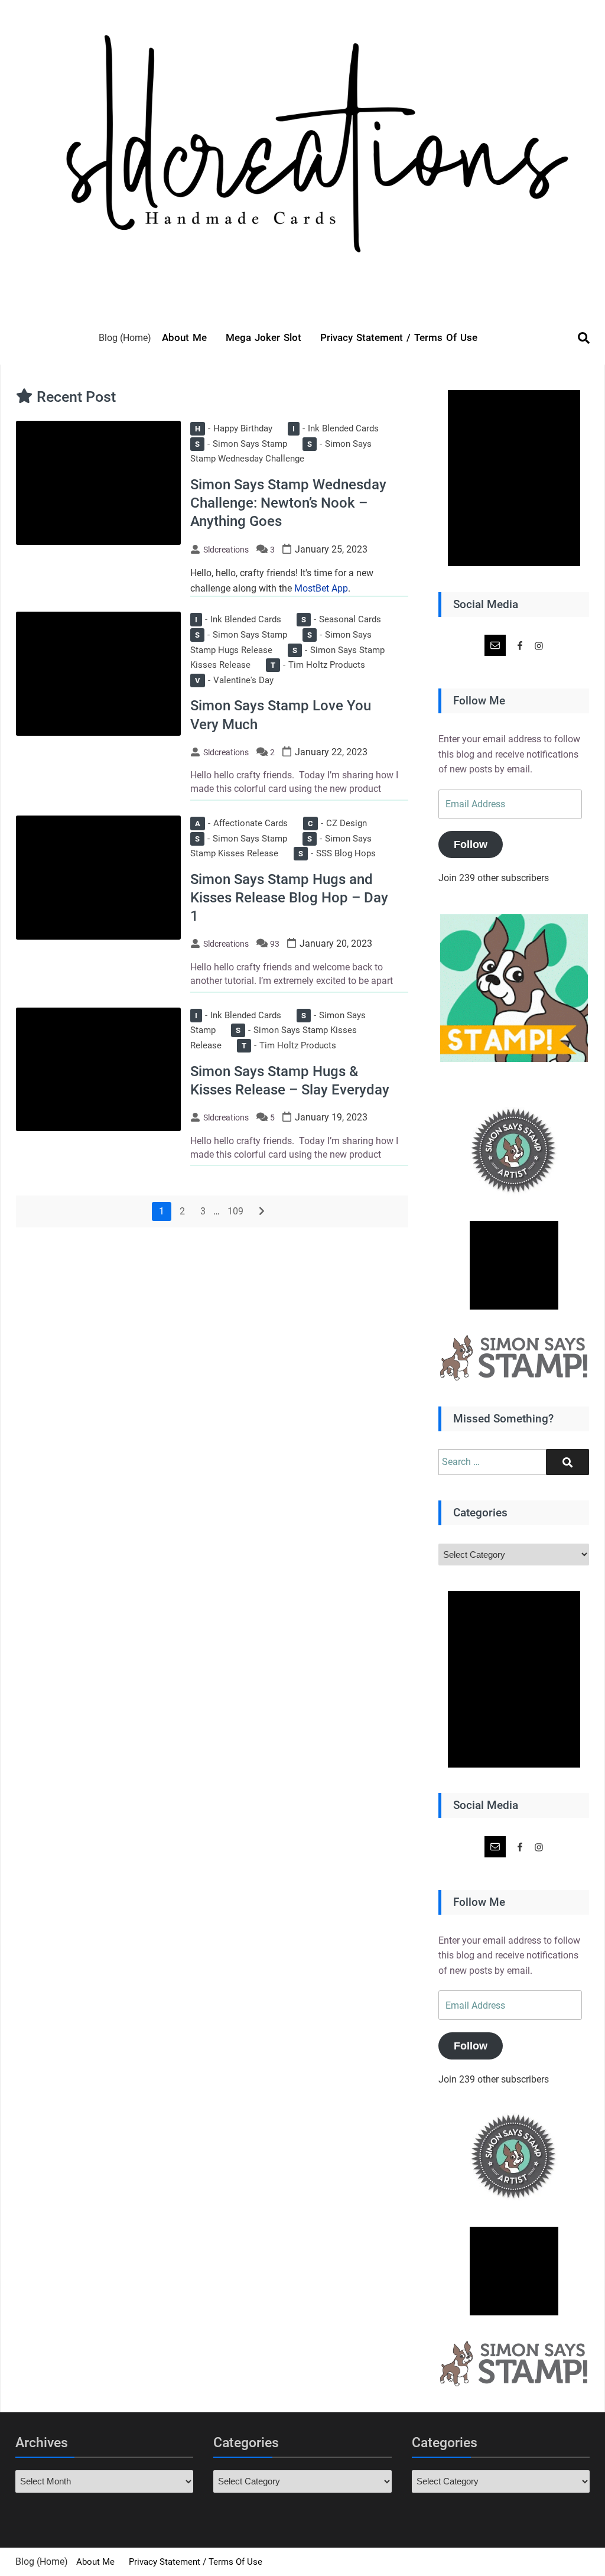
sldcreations (226, 550)
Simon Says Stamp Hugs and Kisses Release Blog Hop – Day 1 (289, 898)
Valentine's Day (234, 680)
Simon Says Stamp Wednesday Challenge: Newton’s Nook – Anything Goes (288, 503)
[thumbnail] (98, 482)
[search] (578, 338)
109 (235, 1211)
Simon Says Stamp (241, 444)
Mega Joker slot (264, 337)
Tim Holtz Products (318, 665)
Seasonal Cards (341, 619)
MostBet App (321, 588)
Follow (471, 844)
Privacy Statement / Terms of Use (399, 337)
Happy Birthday (234, 428)
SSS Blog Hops (337, 853)
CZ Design (337, 823)
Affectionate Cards (241, 823)
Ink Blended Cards (336, 428)
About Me (184, 337)
